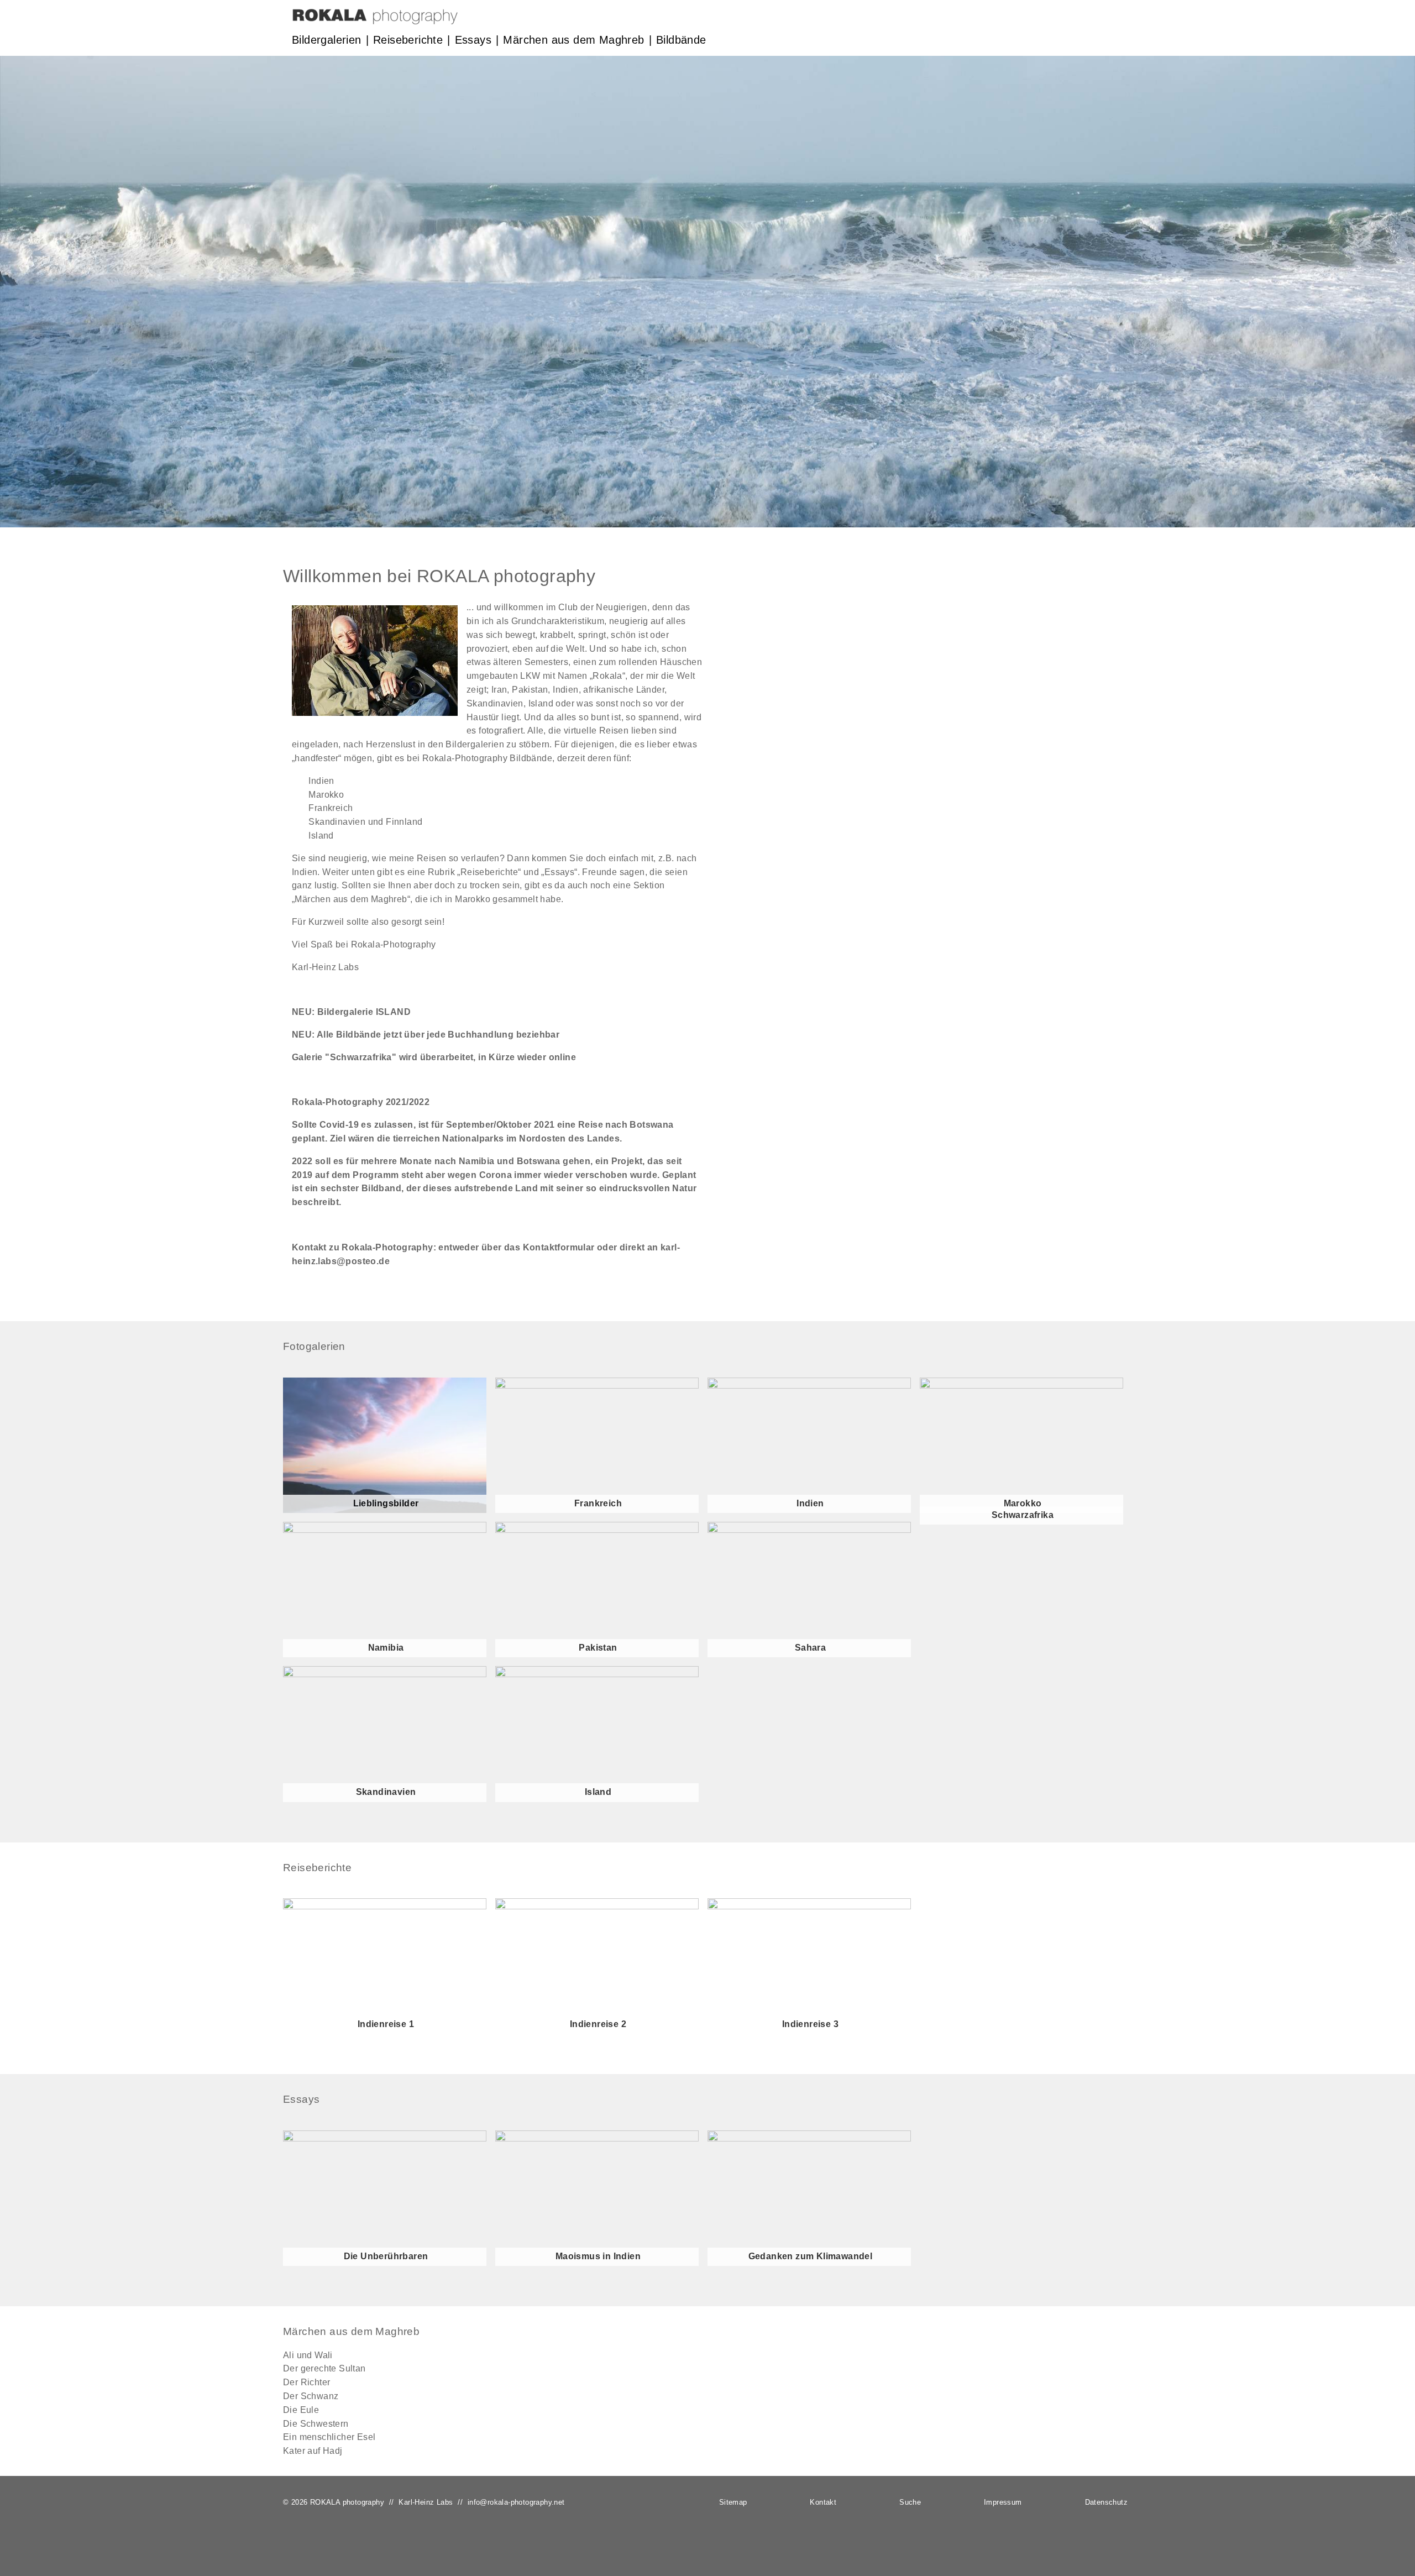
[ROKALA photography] (375, 21)
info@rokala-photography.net (516, 2502)
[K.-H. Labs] (375, 713)
